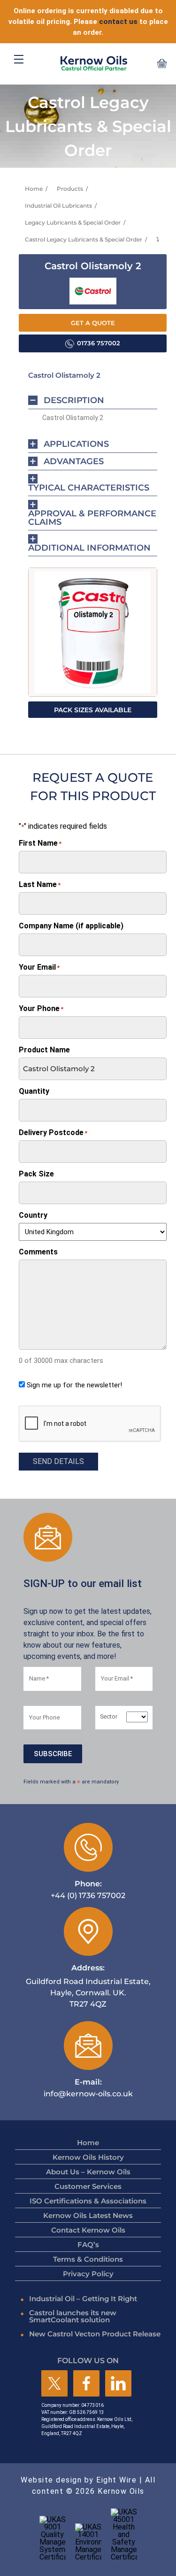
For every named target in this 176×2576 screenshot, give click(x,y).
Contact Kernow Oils (88, 2230)
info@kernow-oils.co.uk (88, 2088)
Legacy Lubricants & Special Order (73, 222)
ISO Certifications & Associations (88, 2201)
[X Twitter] (54, 2384)
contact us (118, 22)
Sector (109, 1717)
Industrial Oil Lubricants (58, 206)
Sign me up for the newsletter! (74, 1385)
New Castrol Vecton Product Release (95, 2334)
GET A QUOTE (93, 323)
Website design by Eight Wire (79, 2480)
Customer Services (88, 2186)
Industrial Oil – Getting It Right (83, 2299)
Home (34, 189)
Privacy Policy (88, 2274)
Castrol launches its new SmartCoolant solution (73, 2316)
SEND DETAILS (58, 1461)
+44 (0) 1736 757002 (88, 1889)
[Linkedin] (118, 2384)
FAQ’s (88, 2245)
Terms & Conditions (88, 2259)
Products (70, 189)
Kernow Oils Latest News (88, 2215)
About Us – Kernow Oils (88, 2172)
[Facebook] (86, 2384)
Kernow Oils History (88, 2157)
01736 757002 (99, 343)
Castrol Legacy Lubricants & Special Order (84, 239)
